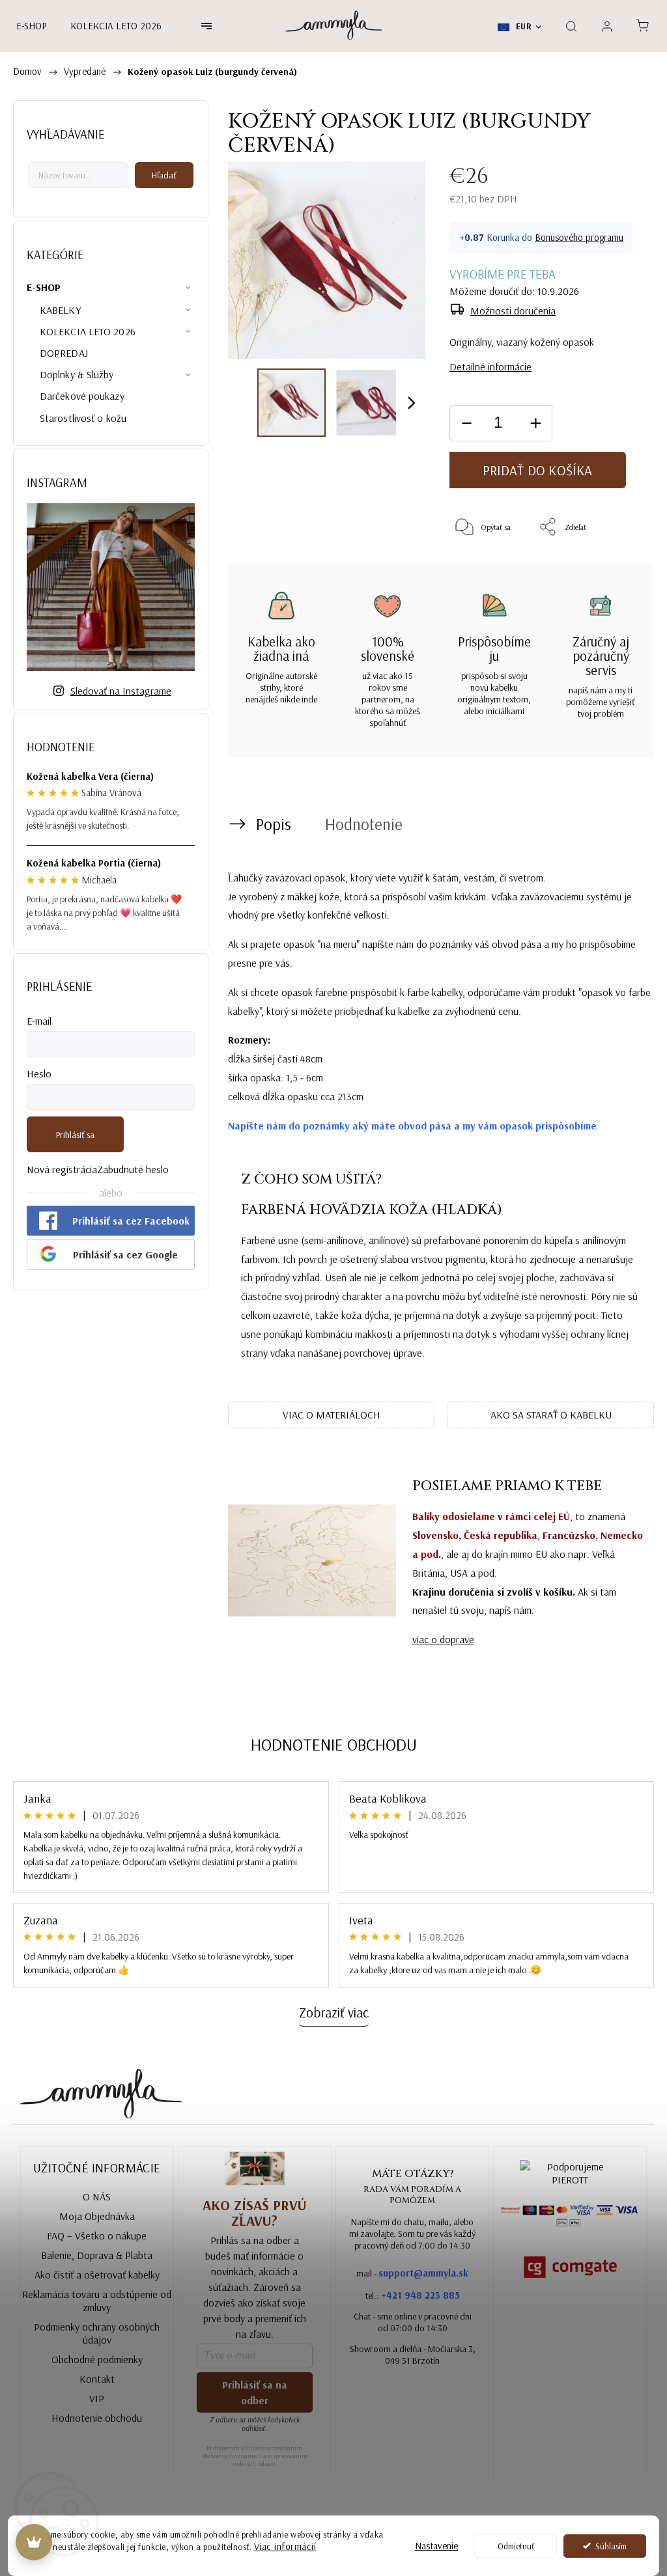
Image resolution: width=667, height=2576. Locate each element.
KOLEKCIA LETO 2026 (88, 331)
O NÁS (97, 2196)
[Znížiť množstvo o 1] (466, 423)
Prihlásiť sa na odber (255, 2392)
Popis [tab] (274, 824)
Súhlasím (611, 2546)
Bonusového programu (579, 237)
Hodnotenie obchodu (334, 1744)
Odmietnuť (516, 2546)
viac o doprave (443, 1639)
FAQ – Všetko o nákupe (97, 2236)
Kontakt (97, 2379)
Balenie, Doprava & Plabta (97, 2255)
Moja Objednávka (97, 2216)
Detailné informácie (490, 367)
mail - (412, 2273)
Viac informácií (285, 2546)
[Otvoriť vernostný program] (34, 2542)
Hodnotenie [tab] (364, 824)
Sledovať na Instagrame (121, 691)
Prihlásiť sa (75, 1135)
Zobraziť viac (334, 2012)
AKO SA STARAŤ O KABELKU (551, 1415)
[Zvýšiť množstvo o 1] (535, 423)
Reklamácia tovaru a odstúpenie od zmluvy (97, 2301)
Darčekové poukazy (82, 396)
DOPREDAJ (64, 353)
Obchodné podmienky (97, 2359)
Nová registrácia (62, 1169)
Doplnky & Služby (77, 374)
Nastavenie (436, 2546)
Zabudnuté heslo (133, 1169)
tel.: (413, 2295)
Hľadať (164, 175)
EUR (522, 26)
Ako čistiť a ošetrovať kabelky (97, 2275)
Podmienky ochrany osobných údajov (97, 2333)
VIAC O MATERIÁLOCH (332, 1415)
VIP (97, 2398)
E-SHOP (44, 287)
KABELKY (60, 310)
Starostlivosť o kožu (83, 418)
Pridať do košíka (537, 470)
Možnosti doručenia (513, 311)
